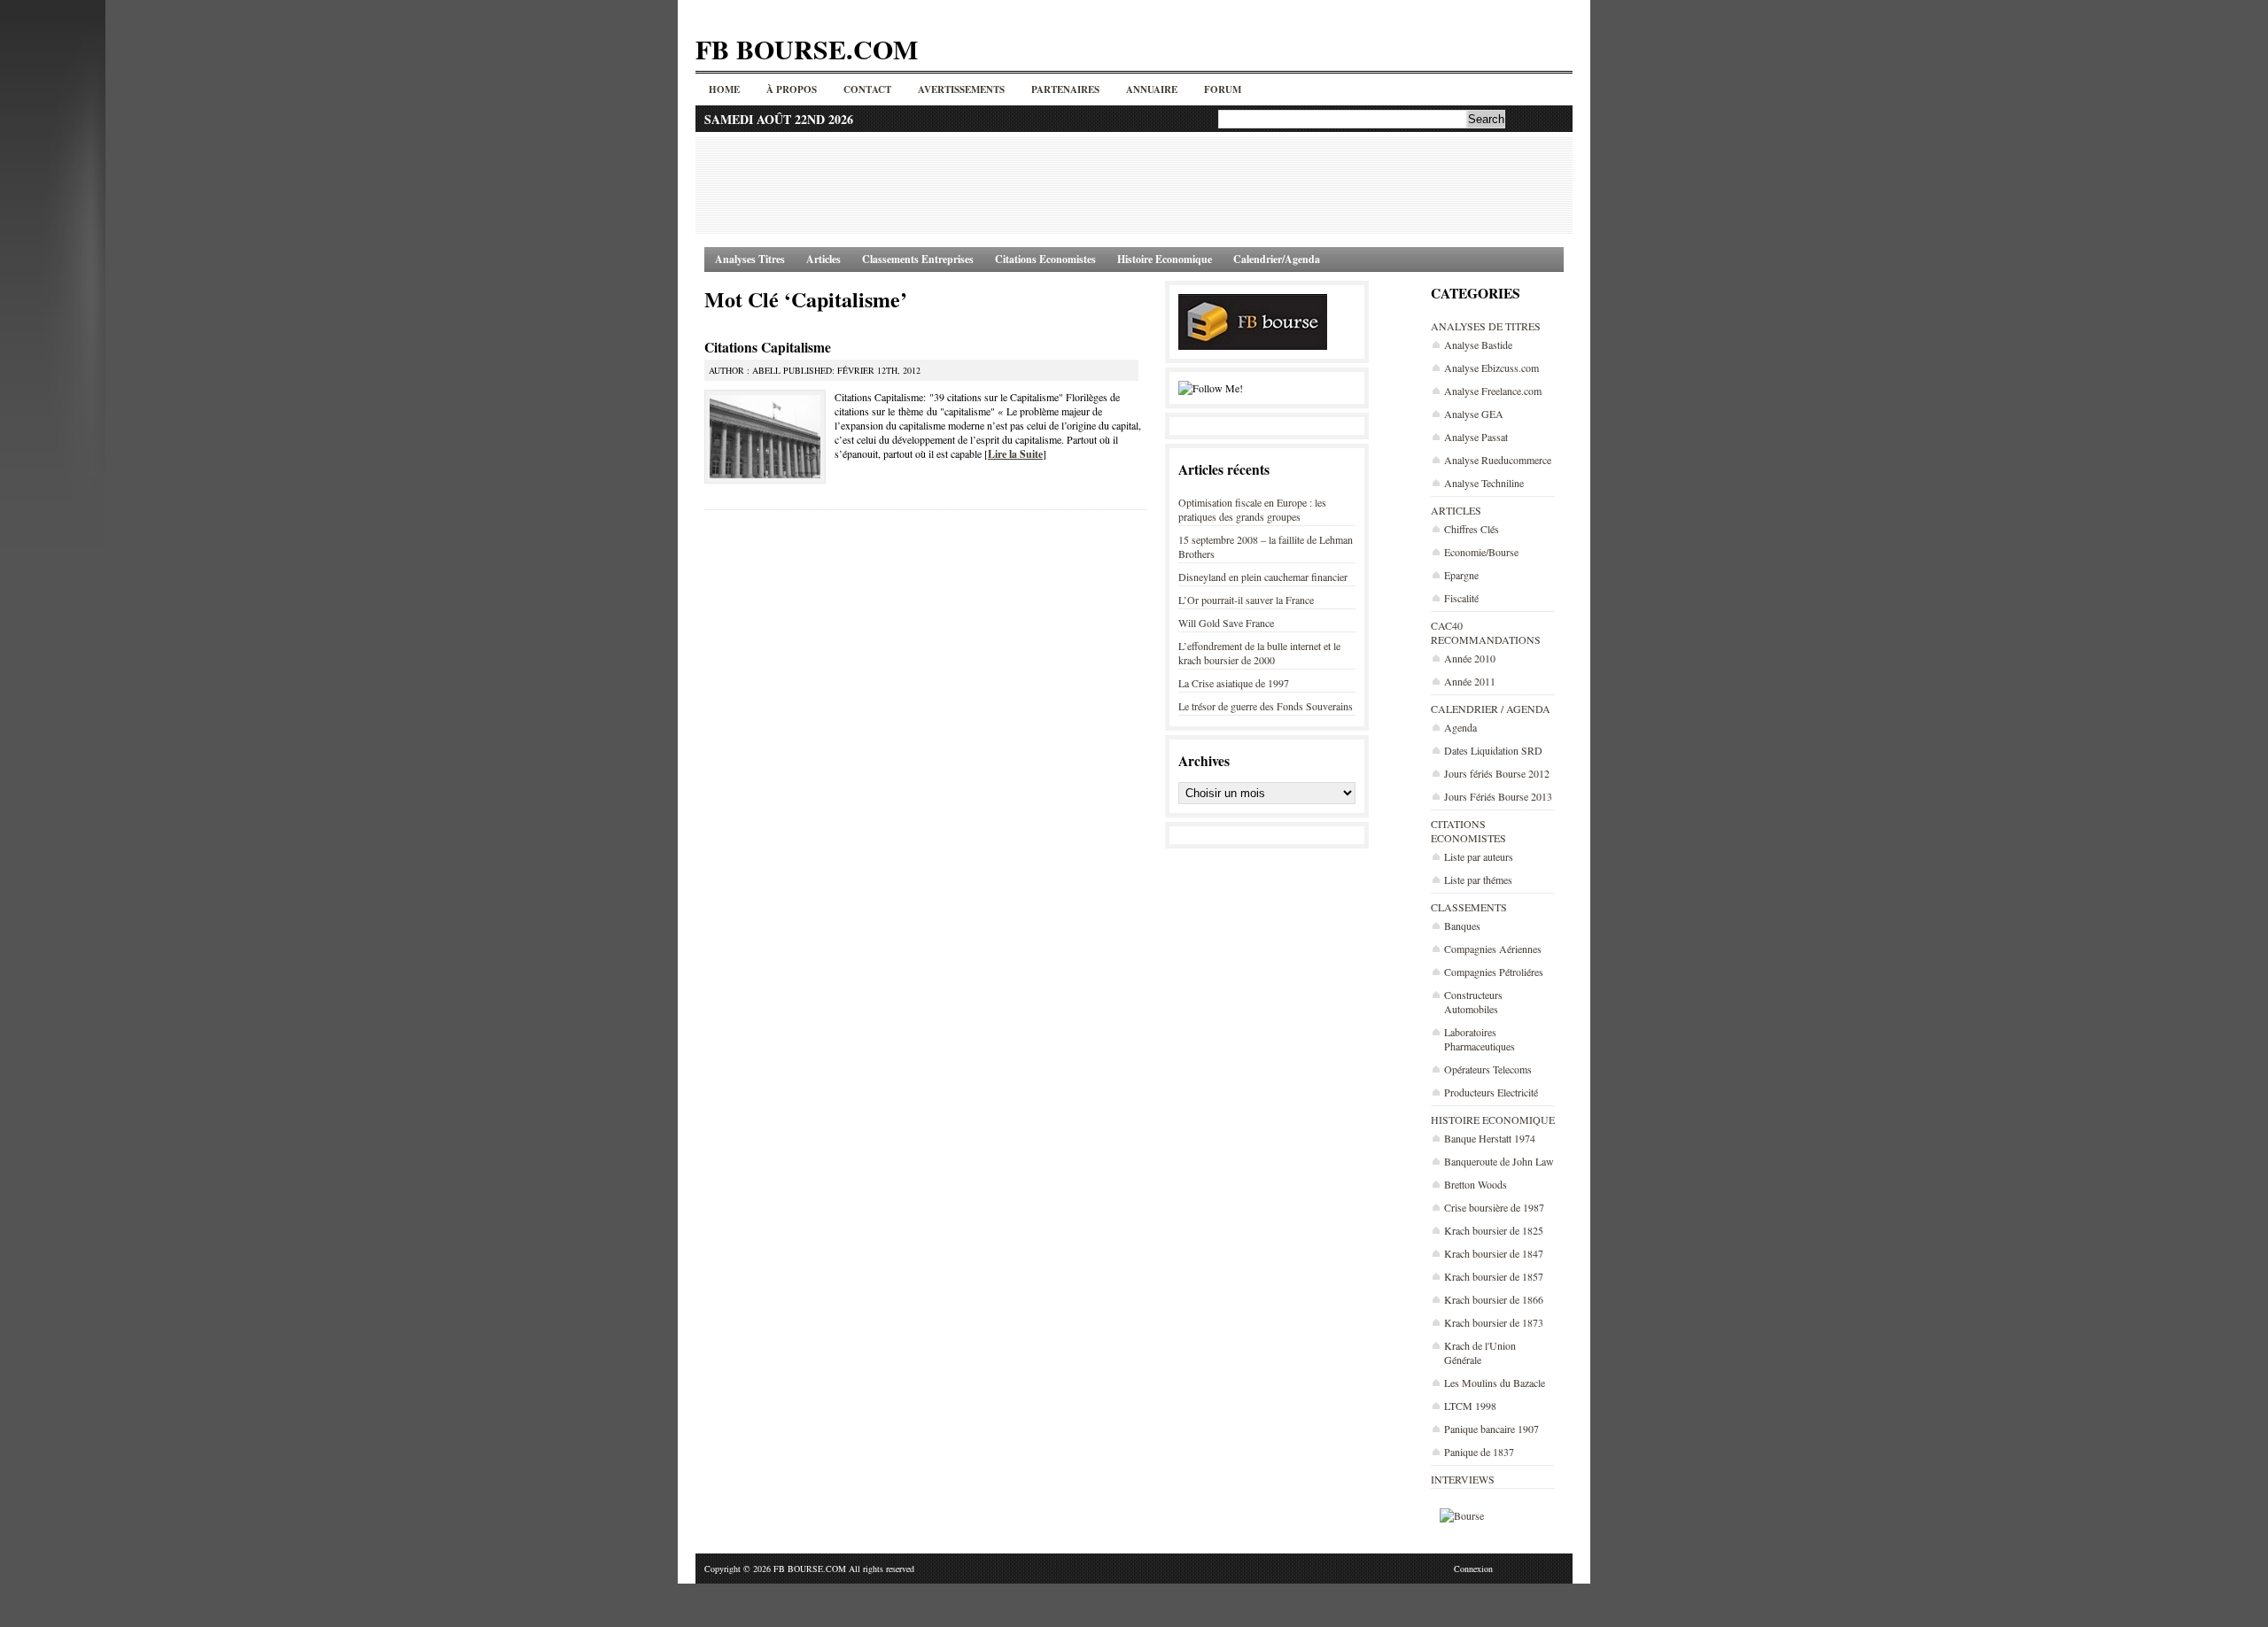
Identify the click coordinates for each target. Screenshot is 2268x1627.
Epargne (1461, 575)
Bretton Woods (1476, 1184)
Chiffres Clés (1472, 529)
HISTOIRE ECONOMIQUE (1493, 1120)
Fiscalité (1461, 598)
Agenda (1460, 727)
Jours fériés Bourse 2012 (1497, 773)
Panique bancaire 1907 (1491, 1429)
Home (724, 89)
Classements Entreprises (918, 259)
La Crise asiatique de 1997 (1234, 683)
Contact (867, 89)
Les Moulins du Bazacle (1495, 1383)
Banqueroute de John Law (1499, 1161)
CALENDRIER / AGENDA (1491, 709)
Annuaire (1152, 89)
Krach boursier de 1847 (1494, 1253)
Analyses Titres (750, 259)
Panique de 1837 (1479, 1452)
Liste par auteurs (1479, 856)
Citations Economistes (1045, 259)
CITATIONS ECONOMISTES (1468, 831)
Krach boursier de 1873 (1494, 1322)
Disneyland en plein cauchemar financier (1263, 577)
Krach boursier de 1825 (1494, 1230)
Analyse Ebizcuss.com (1491, 368)
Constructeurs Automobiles (1473, 1002)
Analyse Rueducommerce (1498, 460)
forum (1223, 89)
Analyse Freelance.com (1493, 391)
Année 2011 (1470, 681)
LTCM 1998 (1470, 1406)
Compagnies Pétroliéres (1494, 972)
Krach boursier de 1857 (1494, 1276)
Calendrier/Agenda (1277, 259)
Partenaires (1065, 89)
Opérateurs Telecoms (1488, 1069)
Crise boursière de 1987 (1494, 1207)
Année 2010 (1470, 658)
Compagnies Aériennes (1493, 949)
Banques (1462, 926)
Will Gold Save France (1226, 623)
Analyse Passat (1476, 437)
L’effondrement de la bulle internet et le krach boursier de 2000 (1259, 653)
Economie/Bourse (1481, 552)
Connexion (1473, 1569)
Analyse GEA (1474, 414)
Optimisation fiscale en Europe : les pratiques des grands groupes (1252, 509)
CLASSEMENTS (1469, 907)
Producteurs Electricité (1491, 1092)
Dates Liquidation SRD (1493, 750)
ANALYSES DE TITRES (1486, 326)
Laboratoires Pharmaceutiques (1480, 1039)
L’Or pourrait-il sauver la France (1246, 600)
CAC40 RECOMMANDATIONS (1486, 632)
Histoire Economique (1165, 259)
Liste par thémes (1478, 879)
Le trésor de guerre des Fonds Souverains (1266, 706)
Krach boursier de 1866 (1494, 1299)
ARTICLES (1456, 510)
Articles (823, 259)
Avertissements (961, 89)
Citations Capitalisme (768, 347)
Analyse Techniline (1484, 483)
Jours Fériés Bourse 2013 (1498, 796)
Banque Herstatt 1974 (1490, 1138)
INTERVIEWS (1463, 1479)
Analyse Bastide (1478, 345)
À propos (792, 89)
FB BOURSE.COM (807, 49)
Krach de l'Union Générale (1480, 1352)
